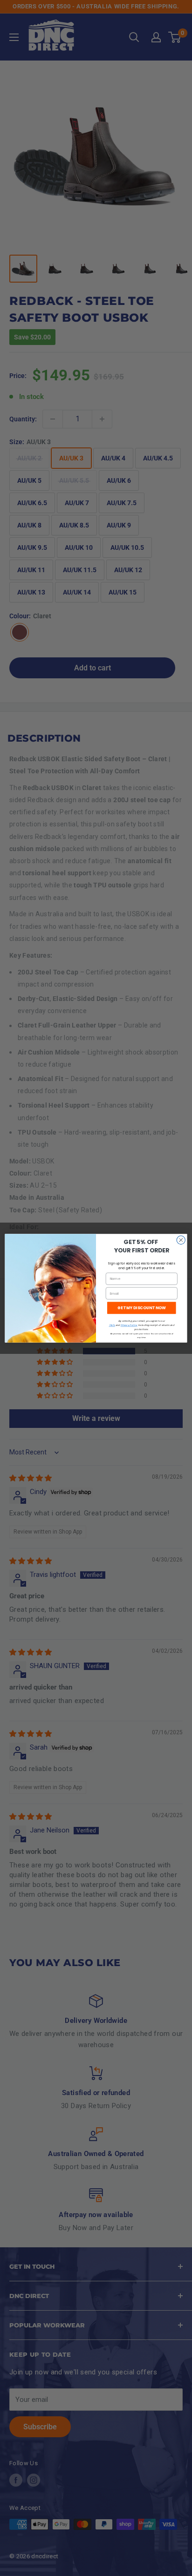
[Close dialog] (181, 1240)
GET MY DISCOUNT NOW (141, 1307)
